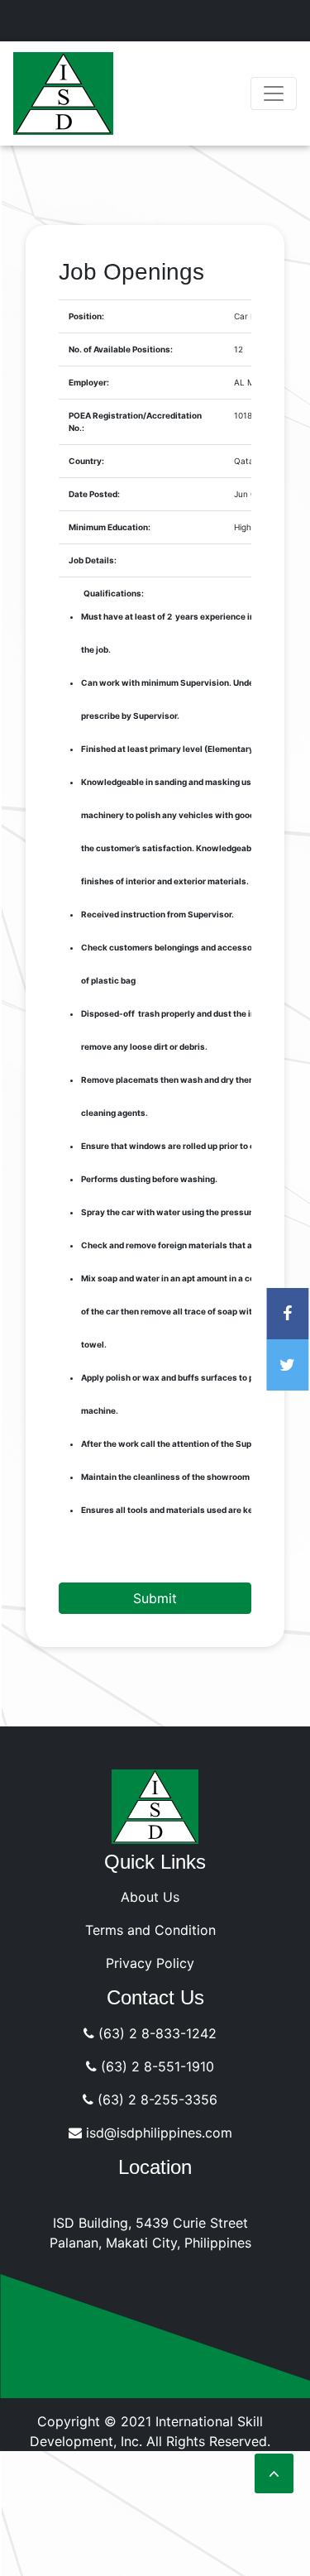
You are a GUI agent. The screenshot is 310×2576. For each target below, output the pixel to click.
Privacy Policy (150, 1963)
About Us (150, 1897)
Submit (155, 1598)
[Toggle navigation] (274, 93)
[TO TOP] (274, 2473)
